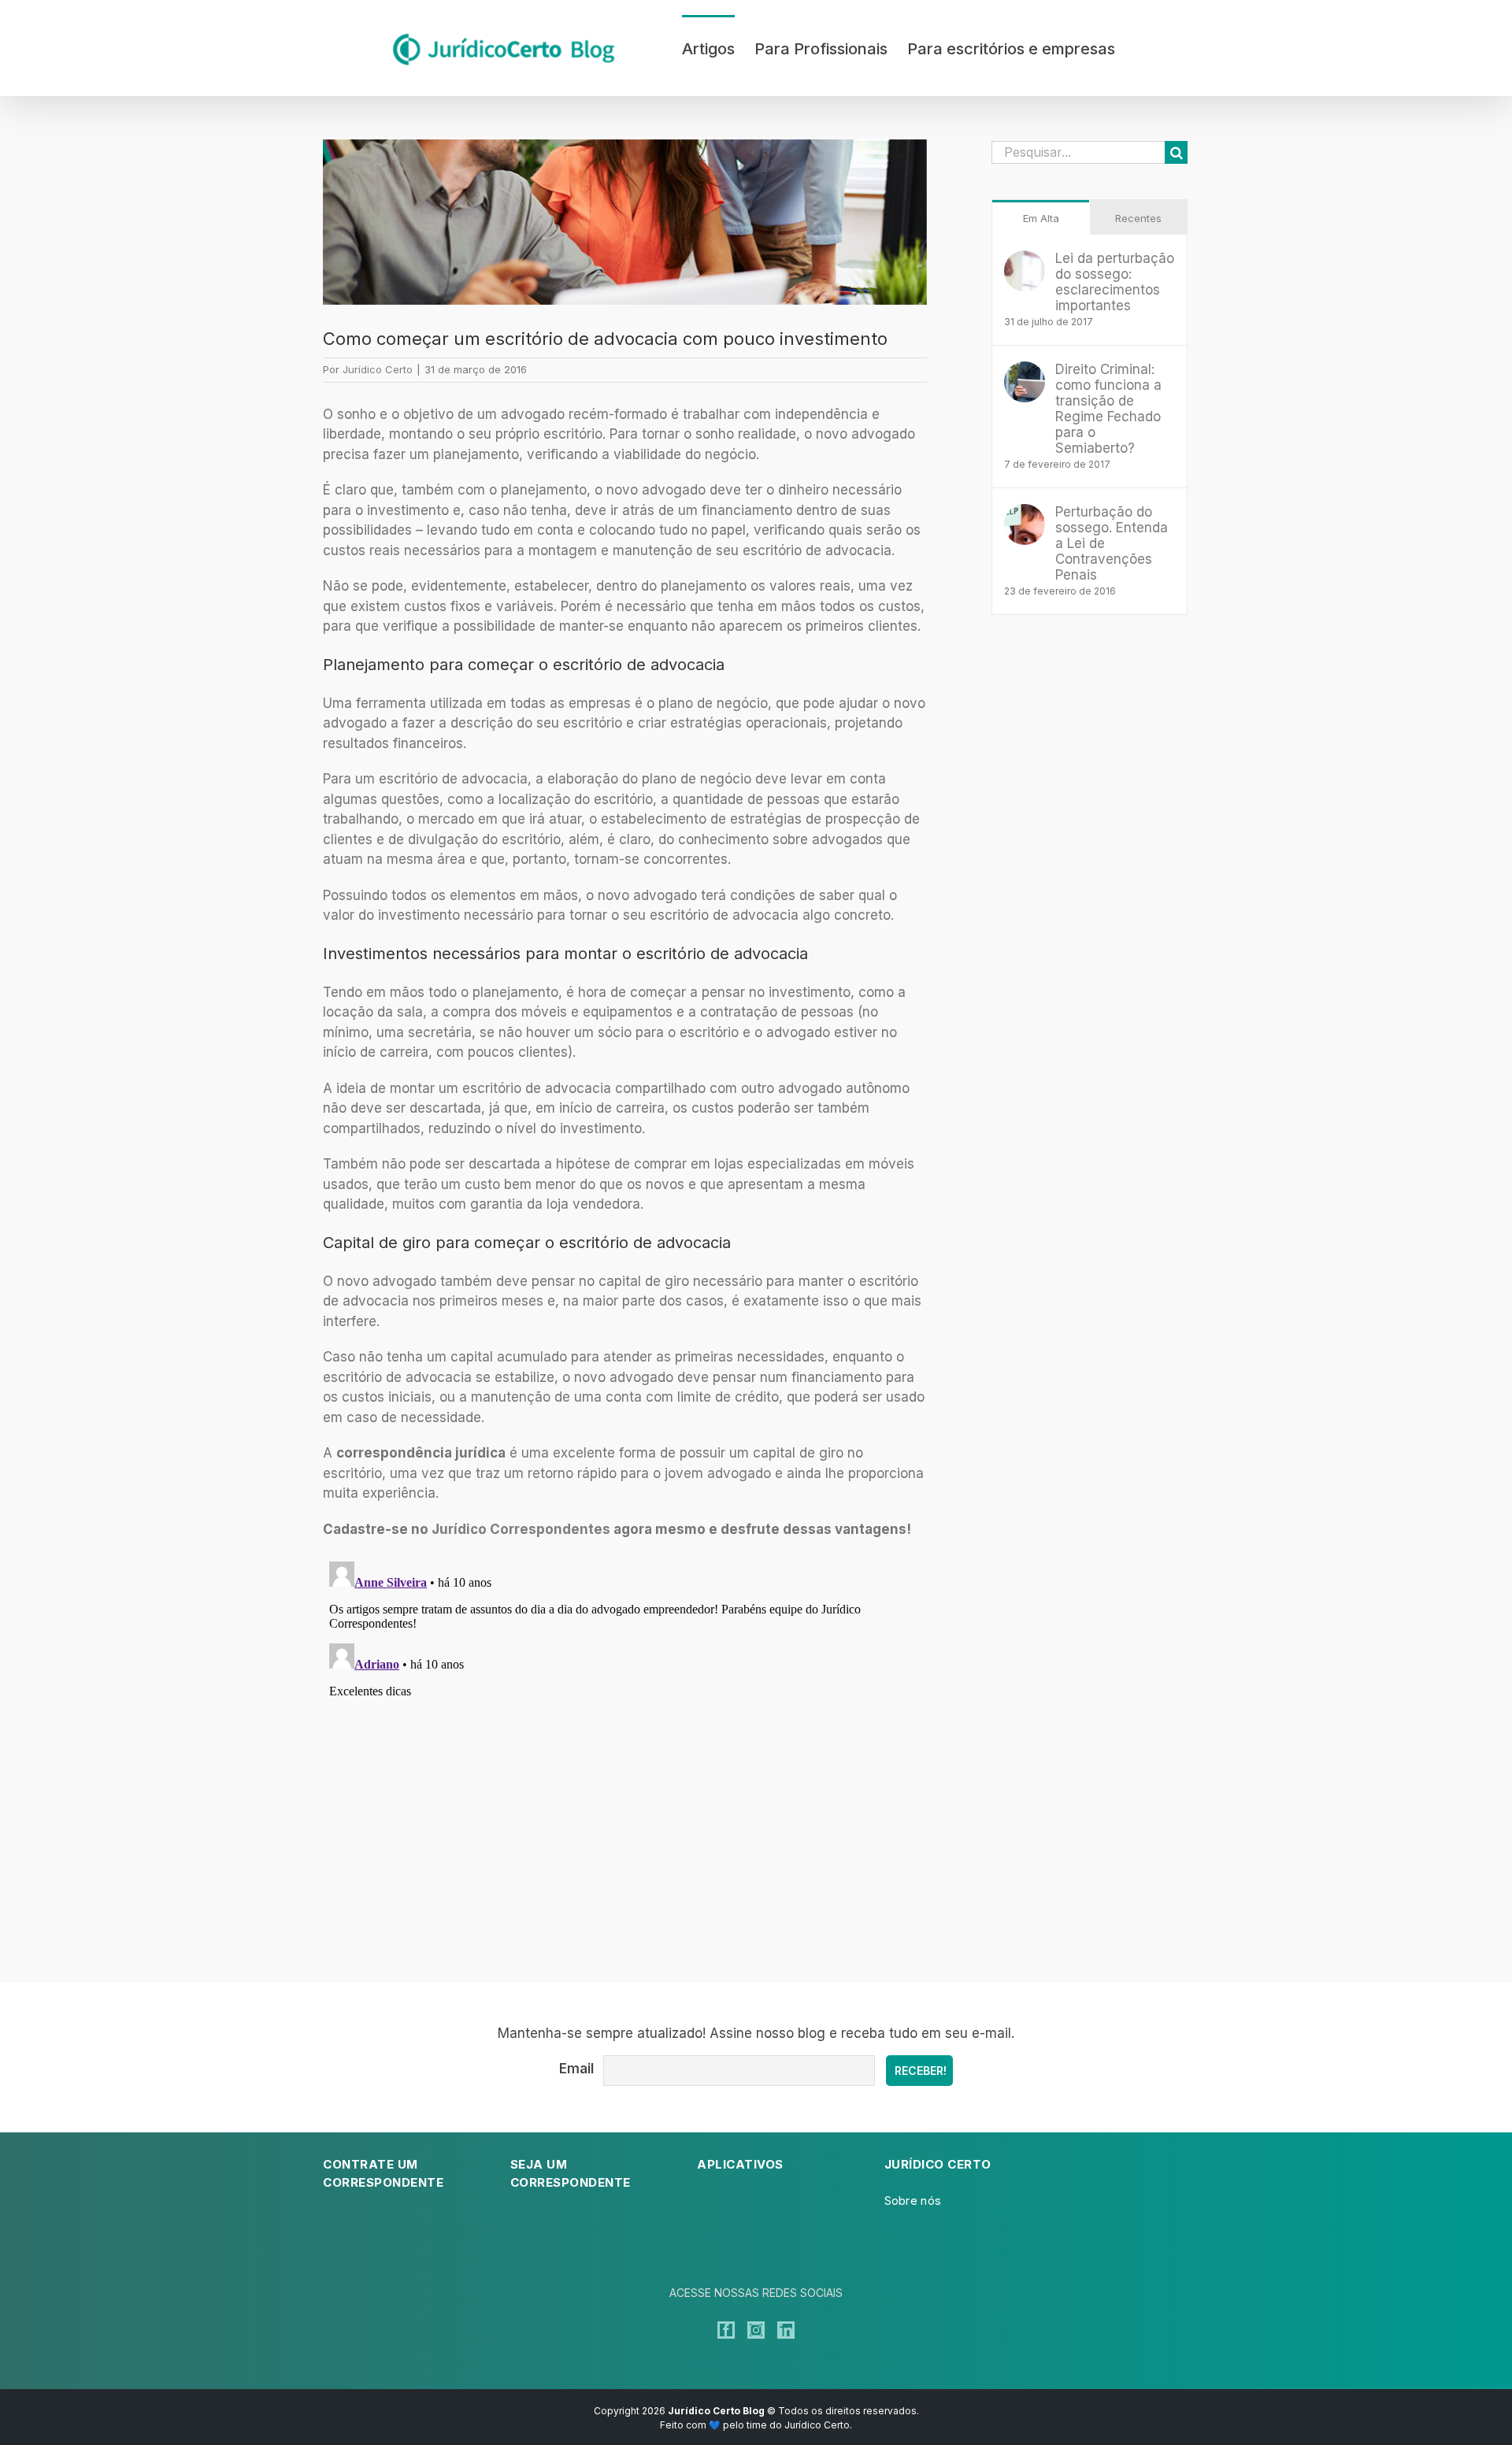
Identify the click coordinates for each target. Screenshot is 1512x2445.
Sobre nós (913, 2200)
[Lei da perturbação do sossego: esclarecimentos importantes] (1025, 260)
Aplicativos (740, 2164)
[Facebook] (726, 2330)
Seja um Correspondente (571, 2173)
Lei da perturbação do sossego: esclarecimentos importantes (1115, 282)
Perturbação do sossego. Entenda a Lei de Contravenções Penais (1112, 543)
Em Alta (1041, 218)
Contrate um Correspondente (383, 2173)
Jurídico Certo (378, 369)
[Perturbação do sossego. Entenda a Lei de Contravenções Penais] (1025, 513)
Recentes (1138, 218)
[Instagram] (756, 2330)
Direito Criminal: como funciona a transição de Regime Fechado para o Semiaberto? (1108, 409)
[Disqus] (625, 1752)
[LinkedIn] (786, 2330)
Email (576, 2069)
